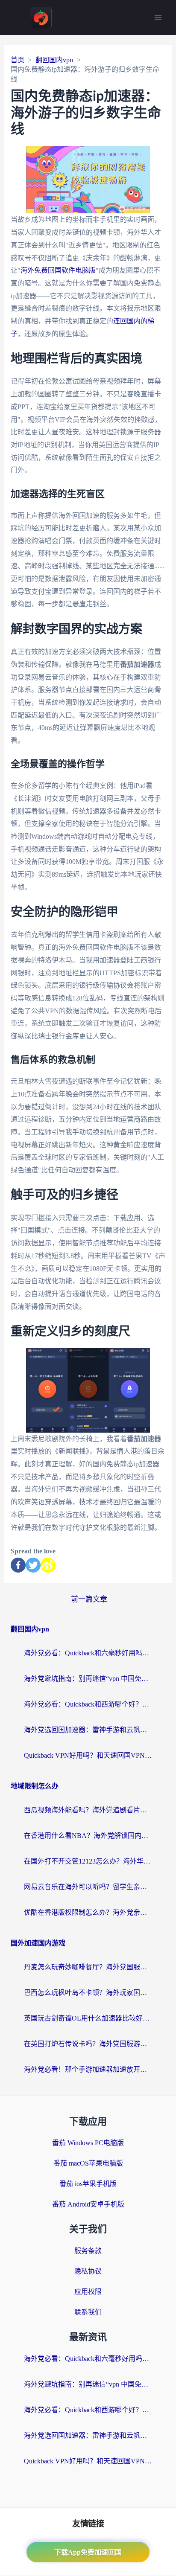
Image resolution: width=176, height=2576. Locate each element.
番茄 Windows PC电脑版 (88, 2143)
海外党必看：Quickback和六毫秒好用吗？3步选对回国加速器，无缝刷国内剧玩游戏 (88, 1653)
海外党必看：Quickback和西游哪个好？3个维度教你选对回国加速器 (88, 1704)
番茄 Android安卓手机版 (88, 2204)
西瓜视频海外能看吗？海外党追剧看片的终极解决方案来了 (88, 1810)
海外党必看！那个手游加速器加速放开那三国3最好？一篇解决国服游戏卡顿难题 (88, 2069)
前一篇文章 (89, 1599)
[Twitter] (33, 1565)
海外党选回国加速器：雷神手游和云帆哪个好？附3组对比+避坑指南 (88, 1730)
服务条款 (88, 2251)
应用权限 (88, 2292)
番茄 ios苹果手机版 (88, 2184)
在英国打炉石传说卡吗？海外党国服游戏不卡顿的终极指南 (88, 2044)
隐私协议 (88, 2271)
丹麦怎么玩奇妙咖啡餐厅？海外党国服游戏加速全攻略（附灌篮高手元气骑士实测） (88, 1967)
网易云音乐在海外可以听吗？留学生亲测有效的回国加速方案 (88, 1887)
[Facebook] (18, 1565)
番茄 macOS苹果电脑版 (88, 2163)
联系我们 (88, 2312)
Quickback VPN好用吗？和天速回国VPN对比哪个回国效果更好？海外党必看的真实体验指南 (88, 1755)
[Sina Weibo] (48, 1565)
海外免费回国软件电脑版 (58, 270)
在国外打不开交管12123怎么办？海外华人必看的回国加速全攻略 (88, 1861)
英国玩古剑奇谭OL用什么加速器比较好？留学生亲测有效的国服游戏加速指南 (88, 2018)
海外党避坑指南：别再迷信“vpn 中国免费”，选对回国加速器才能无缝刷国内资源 (88, 1679)
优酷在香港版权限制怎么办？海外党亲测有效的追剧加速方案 (88, 1912)
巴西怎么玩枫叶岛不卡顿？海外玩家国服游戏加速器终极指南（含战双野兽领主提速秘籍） (88, 1993)
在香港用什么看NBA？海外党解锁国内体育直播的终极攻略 (88, 1836)
